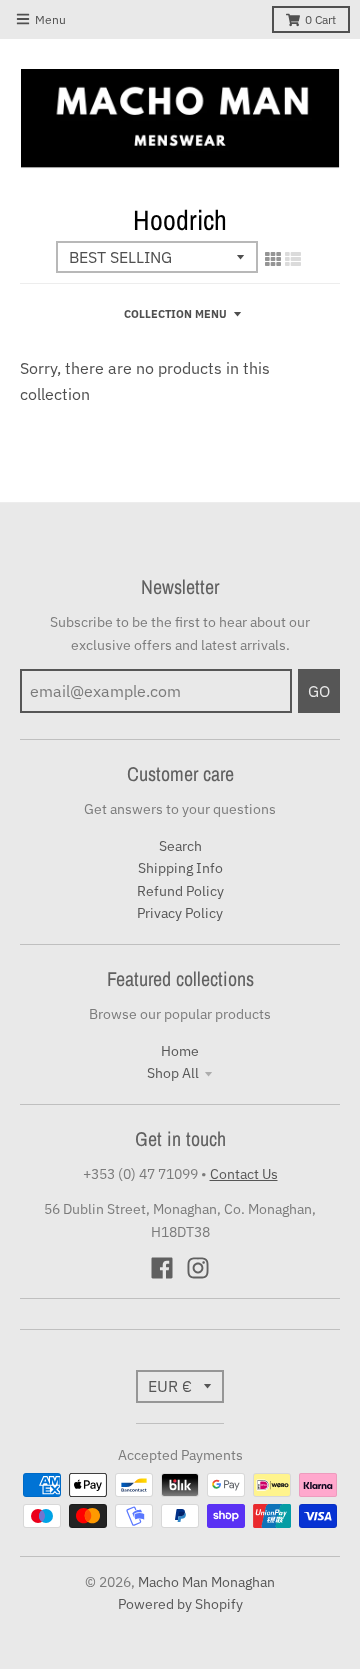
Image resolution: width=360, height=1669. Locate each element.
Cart (320, 19)
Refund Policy (180, 891)
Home (180, 1051)
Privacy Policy (180, 913)
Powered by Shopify (180, 1604)
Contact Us (244, 1174)
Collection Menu (175, 314)
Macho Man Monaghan (206, 1582)
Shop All (173, 1073)
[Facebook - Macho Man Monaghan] (162, 1268)
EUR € (170, 1386)
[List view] (293, 259)
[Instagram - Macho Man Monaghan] (198, 1268)
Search (180, 846)
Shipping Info (180, 868)
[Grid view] (273, 259)
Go (319, 691)
